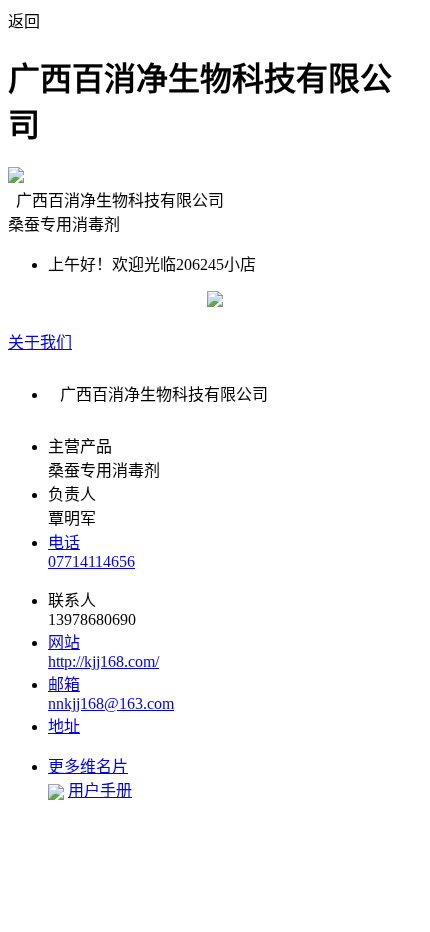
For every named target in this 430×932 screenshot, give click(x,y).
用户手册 (100, 790)
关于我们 (40, 342)
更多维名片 (88, 766)
